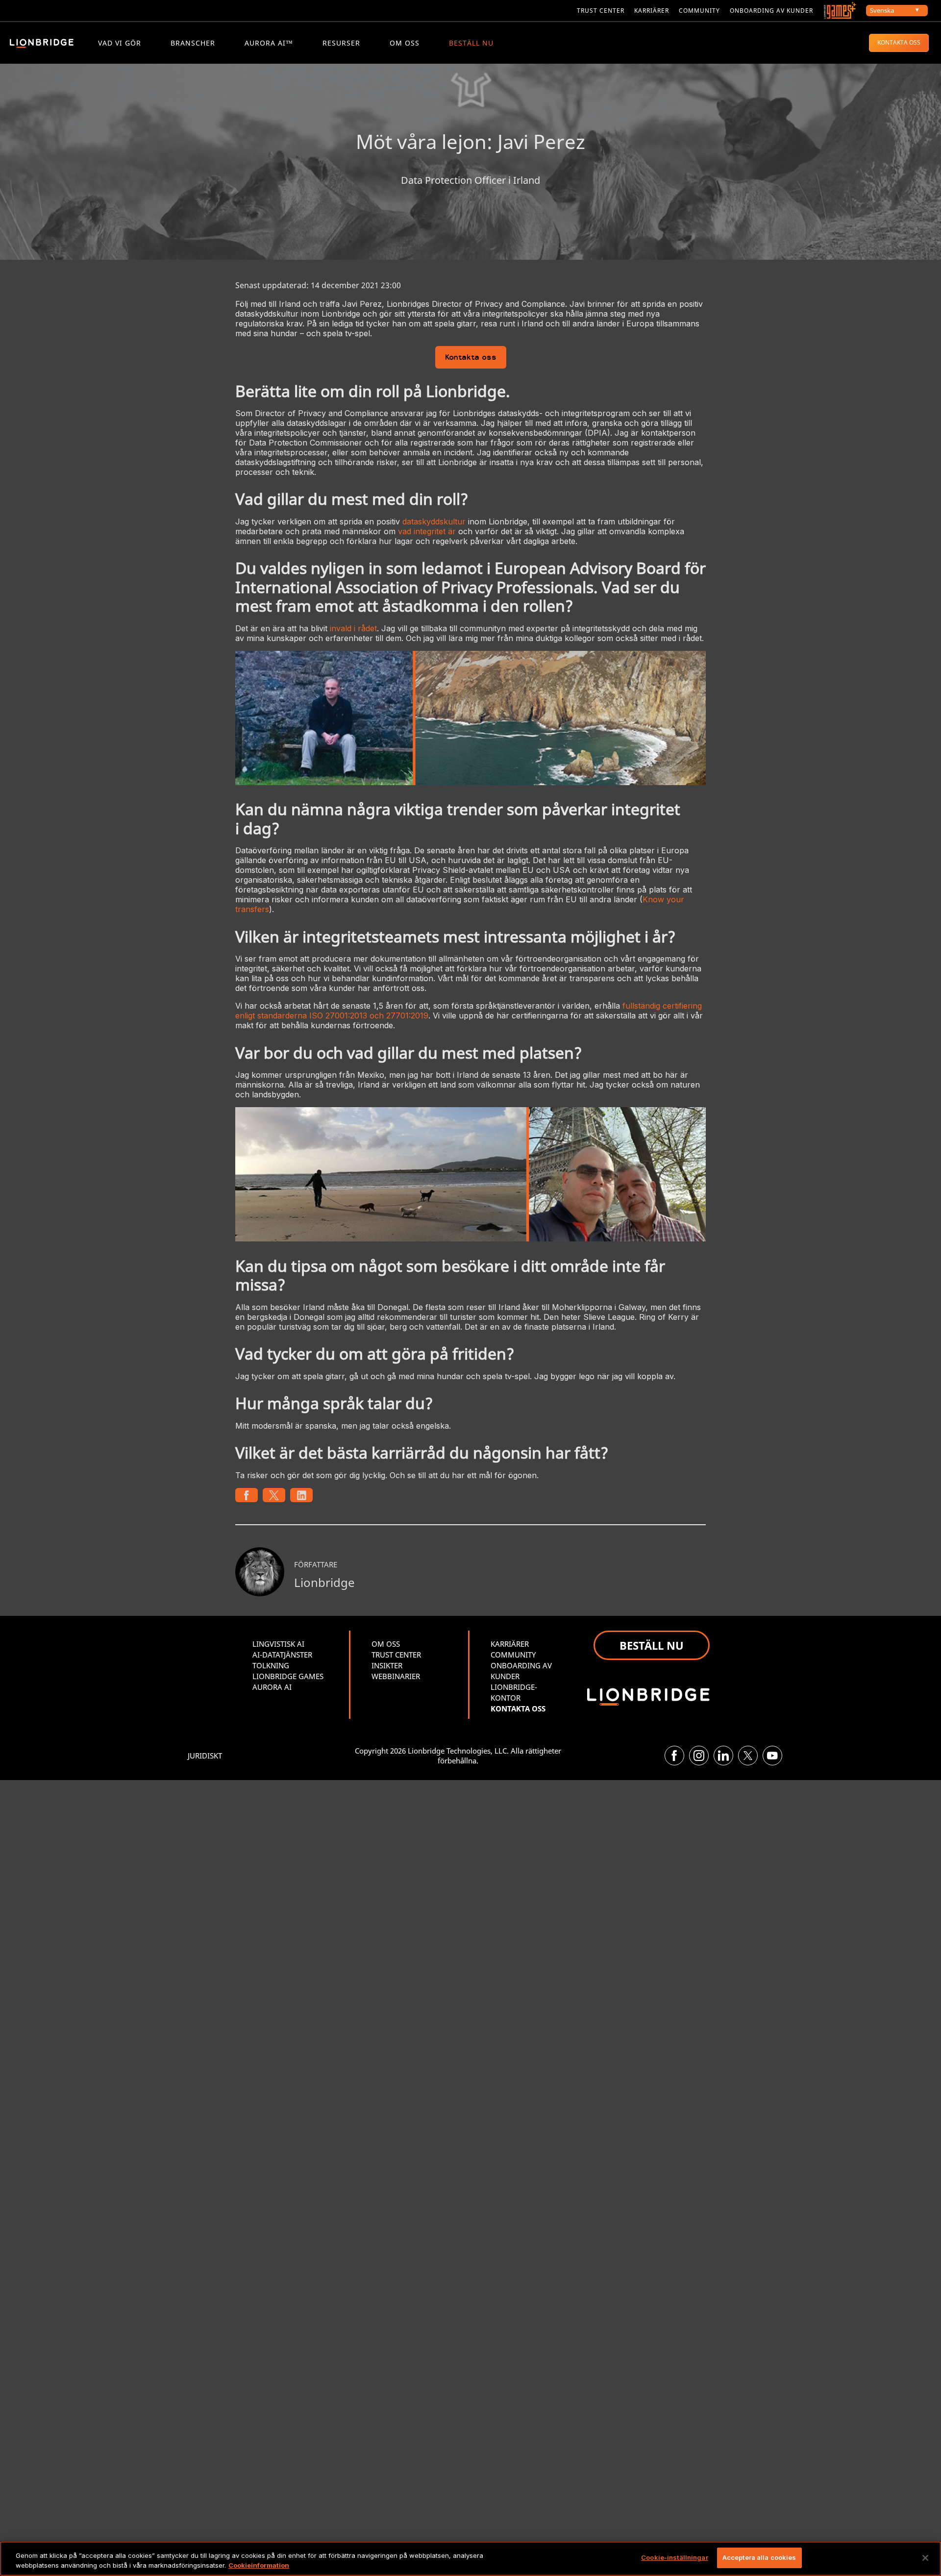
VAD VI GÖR (120, 43)
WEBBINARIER (396, 1676)
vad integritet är (427, 531)
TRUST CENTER (396, 1655)
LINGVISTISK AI (278, 1644)
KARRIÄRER (510, 1644)
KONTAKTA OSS (899, 42)
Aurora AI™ (269, 43)
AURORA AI (272, 1687)
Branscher (193, 43)
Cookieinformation (259, 2565)
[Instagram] (699, 1756)
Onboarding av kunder (771, 11)
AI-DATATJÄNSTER (282, 1655)
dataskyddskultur (434, 521)
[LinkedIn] (723, 1756)
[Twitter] (748, 1756)
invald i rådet (353, 628)
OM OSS (405, 43)
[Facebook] (674, 1756)
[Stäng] (925, 2558)
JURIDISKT (205, 1756)
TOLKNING (271, 1665)
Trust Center (601, 11)
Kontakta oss (471, 358)
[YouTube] (772, 1756)
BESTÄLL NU (471, 43)
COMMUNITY (699, 11)
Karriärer (652, 11)
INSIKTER (387, 1665)
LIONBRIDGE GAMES (288, 1676)
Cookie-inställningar (675, 2557)
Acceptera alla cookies (759, 2557)
